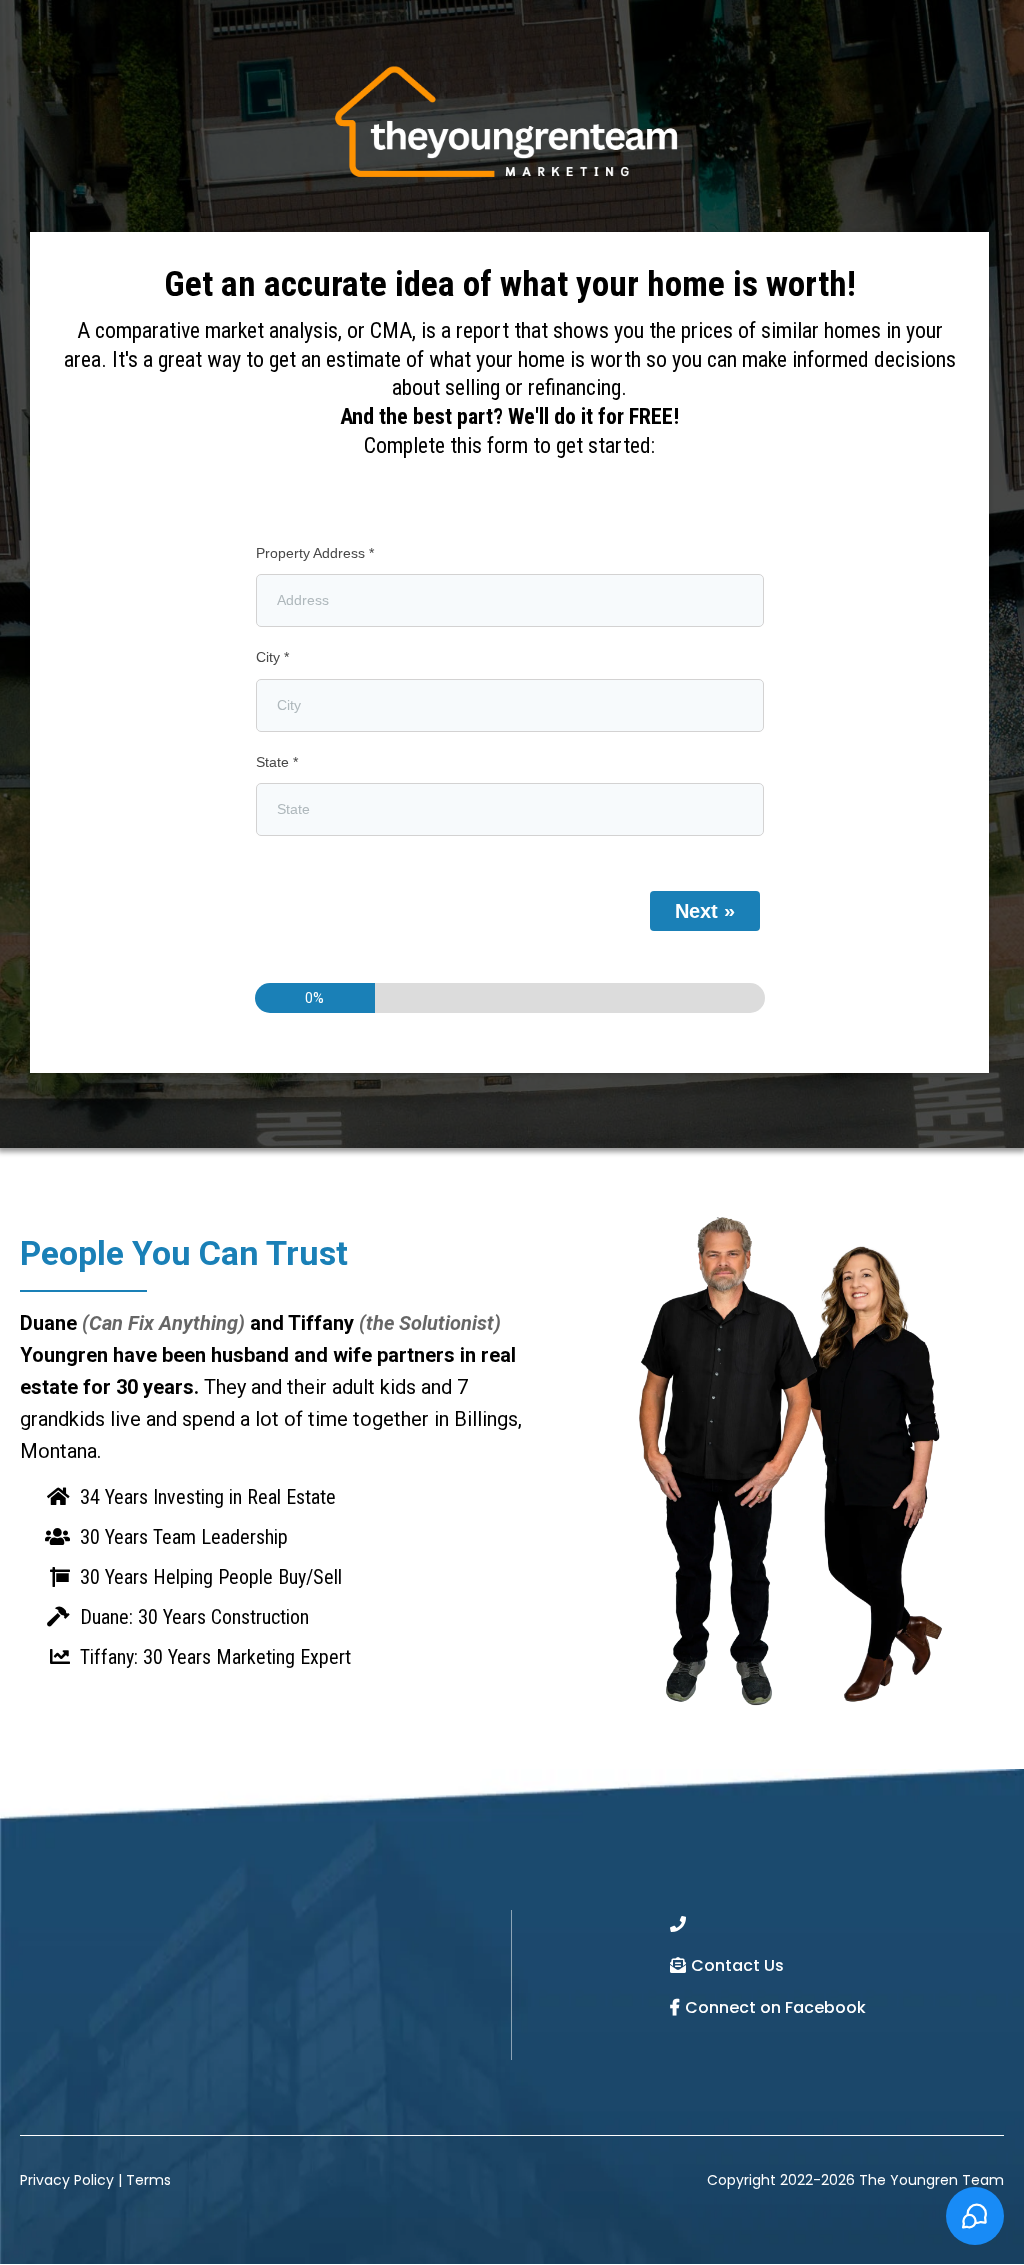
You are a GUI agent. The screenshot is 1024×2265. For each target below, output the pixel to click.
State (277, 762)
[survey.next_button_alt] (705, 911)
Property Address (315, 553)
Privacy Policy (67, 2180)
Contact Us (737, 1965)
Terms (148, 2180)
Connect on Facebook (775, 2007)
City (272, 657)
